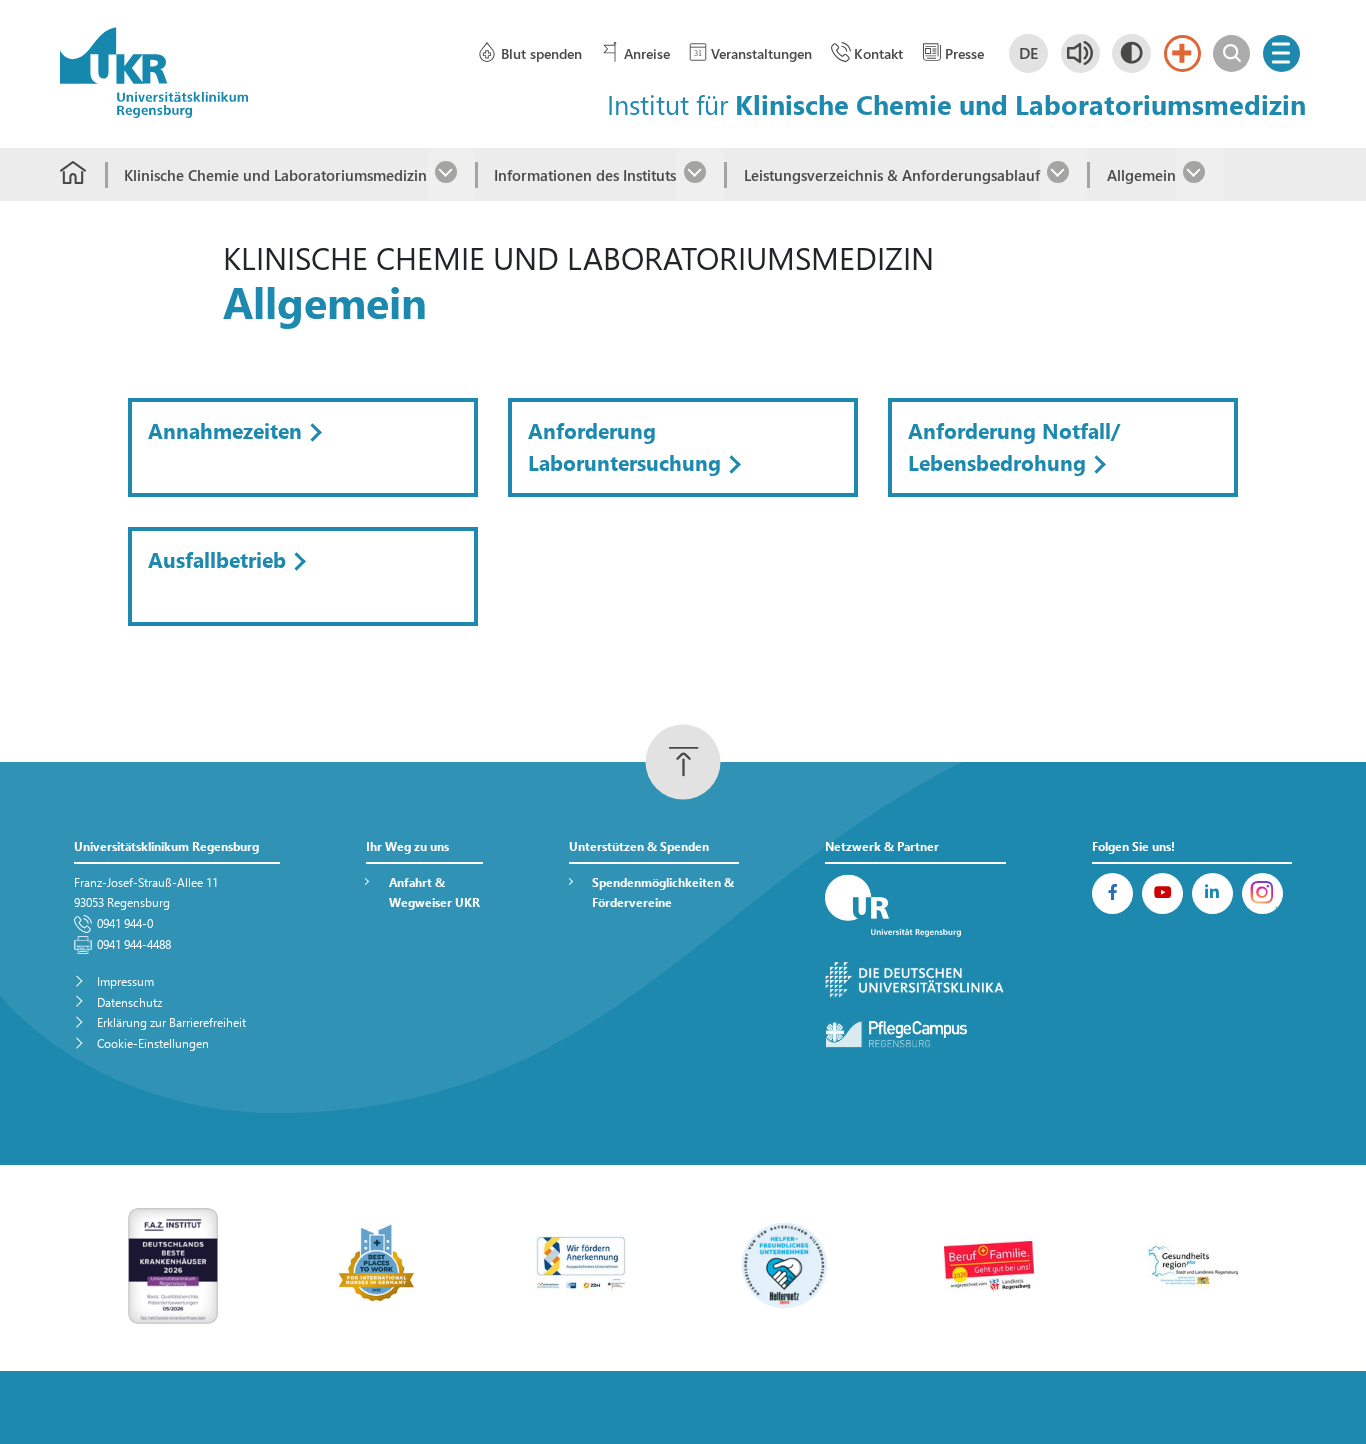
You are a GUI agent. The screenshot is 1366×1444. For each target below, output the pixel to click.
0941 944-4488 (134, 944)
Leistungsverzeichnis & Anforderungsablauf (891, 175)
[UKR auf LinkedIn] (1212, 893)
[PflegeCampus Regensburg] (916, 1034)
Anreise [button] (646, 53)
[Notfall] (1182, 53)
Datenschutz (129, 1002)
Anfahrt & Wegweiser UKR (434, 893)
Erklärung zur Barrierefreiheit (171, 1022)
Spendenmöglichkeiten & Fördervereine (663, 893)
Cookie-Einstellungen (153, 1043)
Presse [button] (964, 53)
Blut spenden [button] (541, 53)
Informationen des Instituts (585, 175)
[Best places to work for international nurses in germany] (377, 1263)
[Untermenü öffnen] (451, 174)
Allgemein (1141, 175)
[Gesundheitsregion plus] (1193, 1263)
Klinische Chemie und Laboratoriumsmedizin (275, 175)
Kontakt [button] (878, 53)
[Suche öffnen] (1231, 53)
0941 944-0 (125, 923)
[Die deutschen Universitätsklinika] (916, 980)
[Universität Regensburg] (916, 907)
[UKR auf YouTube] (1162, 893)
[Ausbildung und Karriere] (581, 1263)
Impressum (125, 981)
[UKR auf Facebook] (1112, 893)
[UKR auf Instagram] (1262, 893)
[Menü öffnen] (1281, 53)
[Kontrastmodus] (1131, 53)
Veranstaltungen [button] (761, 53)
